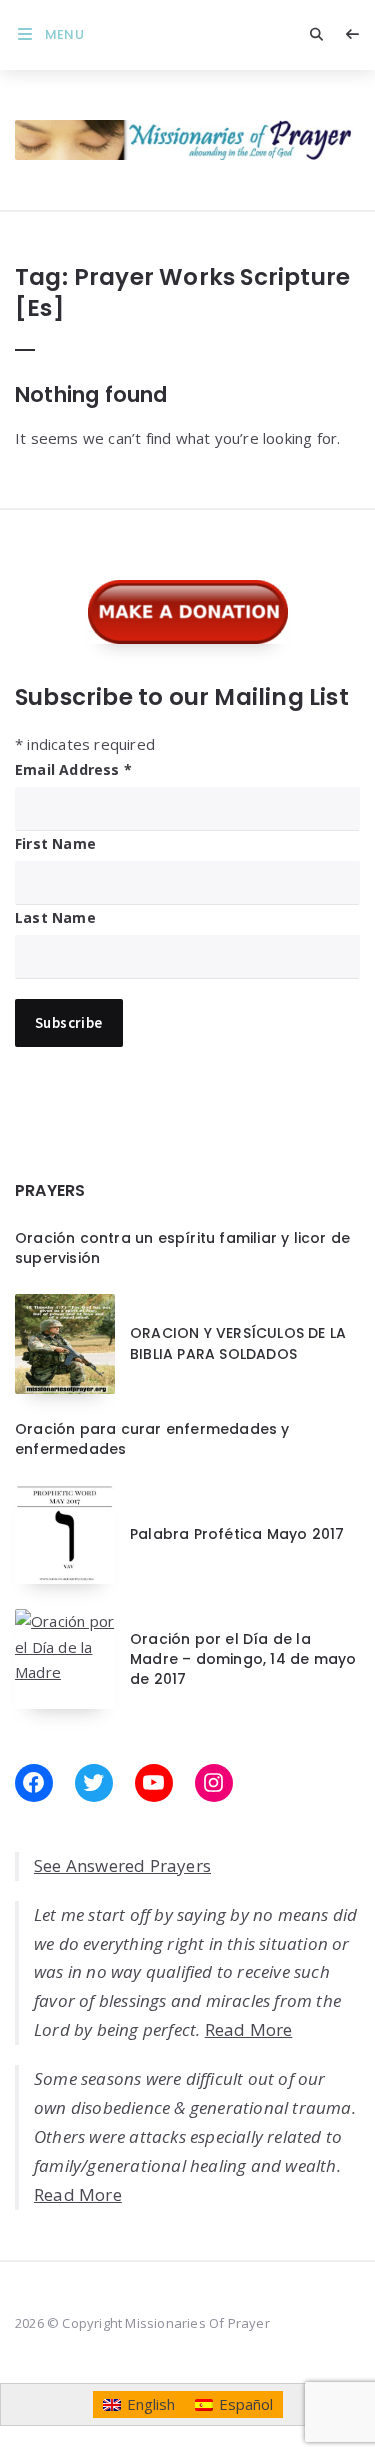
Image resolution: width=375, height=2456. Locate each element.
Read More (249, 2029)
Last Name (55, 917)
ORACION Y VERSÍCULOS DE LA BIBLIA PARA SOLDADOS (238, 1343)
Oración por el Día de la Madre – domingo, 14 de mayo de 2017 (243, 1659)
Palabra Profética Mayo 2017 (237, 1534)
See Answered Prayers (122, 1865)
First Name (55, 843)
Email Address (73, 769)
